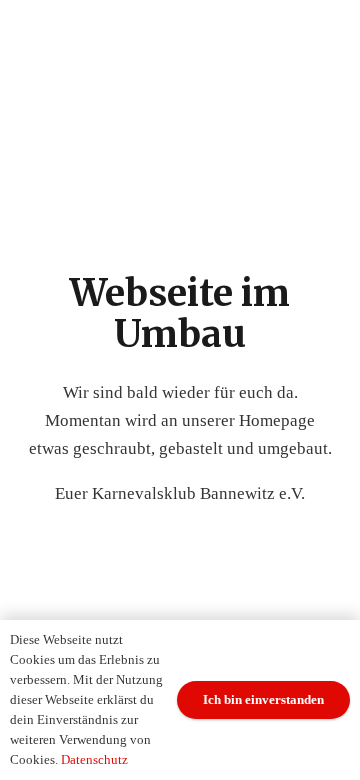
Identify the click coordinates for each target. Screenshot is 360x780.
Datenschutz (94, 759)
